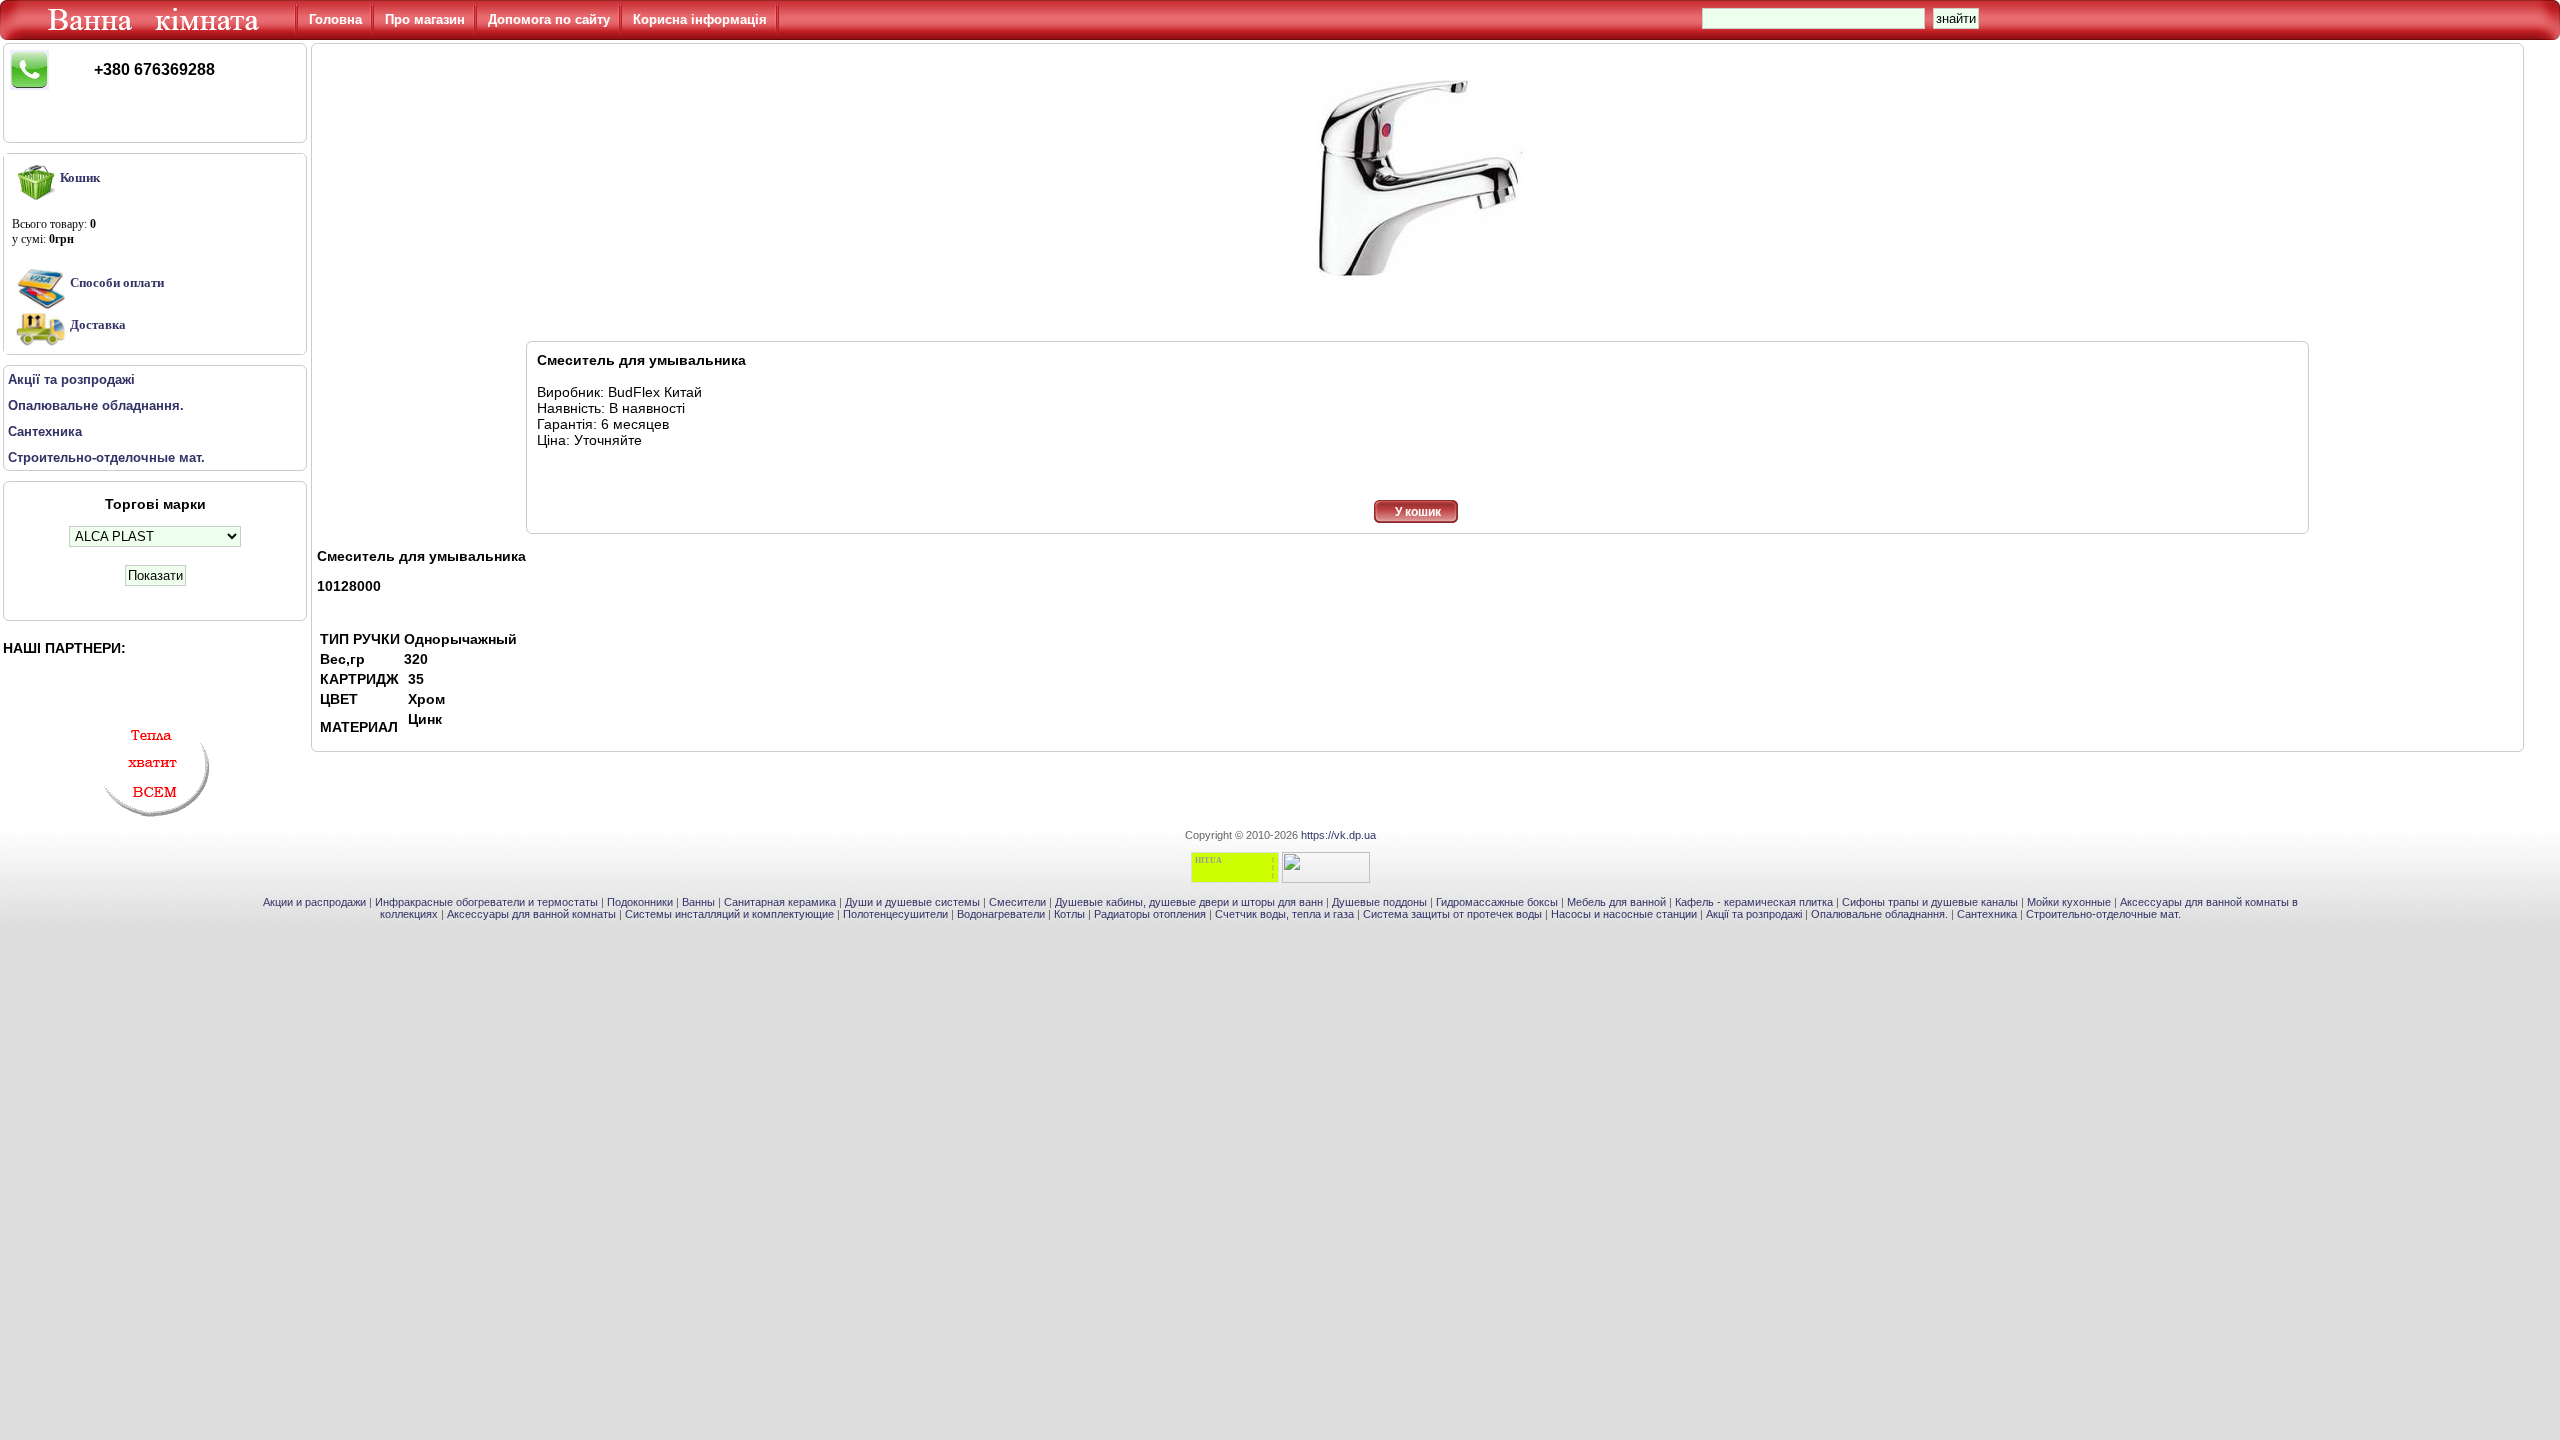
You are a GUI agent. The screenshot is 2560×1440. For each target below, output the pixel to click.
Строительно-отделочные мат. (2103, 914)
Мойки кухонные (2069, 902)
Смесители (1017, 902)
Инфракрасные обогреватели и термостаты (486, 902)
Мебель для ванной (1616, 902)
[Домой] (157, 35)
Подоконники (640, 902)
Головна (335, 19)
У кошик (1418, 512)
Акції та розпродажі (1754, 914)
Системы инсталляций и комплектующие (729, 914)
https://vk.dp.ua (1338, 835)
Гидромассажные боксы (1497, 902)
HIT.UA (1208, 860)
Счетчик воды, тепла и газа (1284, 914)
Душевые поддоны (1379, 902)
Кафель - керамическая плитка (1754, 902)
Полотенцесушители (895, 914)
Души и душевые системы (912, 902)
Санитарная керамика (780, 902)
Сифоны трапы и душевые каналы (1930, 902)
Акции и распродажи (314, 902)
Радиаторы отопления (1150, 914)
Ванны (698, 902)
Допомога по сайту (549, 19)
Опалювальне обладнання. (1879, 914)
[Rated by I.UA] (1326, 879)
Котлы (1069, 914)
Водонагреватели (1001, 914)
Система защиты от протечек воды (1452, 914)
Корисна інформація (700, 19)
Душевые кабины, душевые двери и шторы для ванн (1189, 902)
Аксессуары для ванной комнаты (531, 914)
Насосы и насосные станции (1624, 914)
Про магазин (425, 19)
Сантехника (1987, 914)
